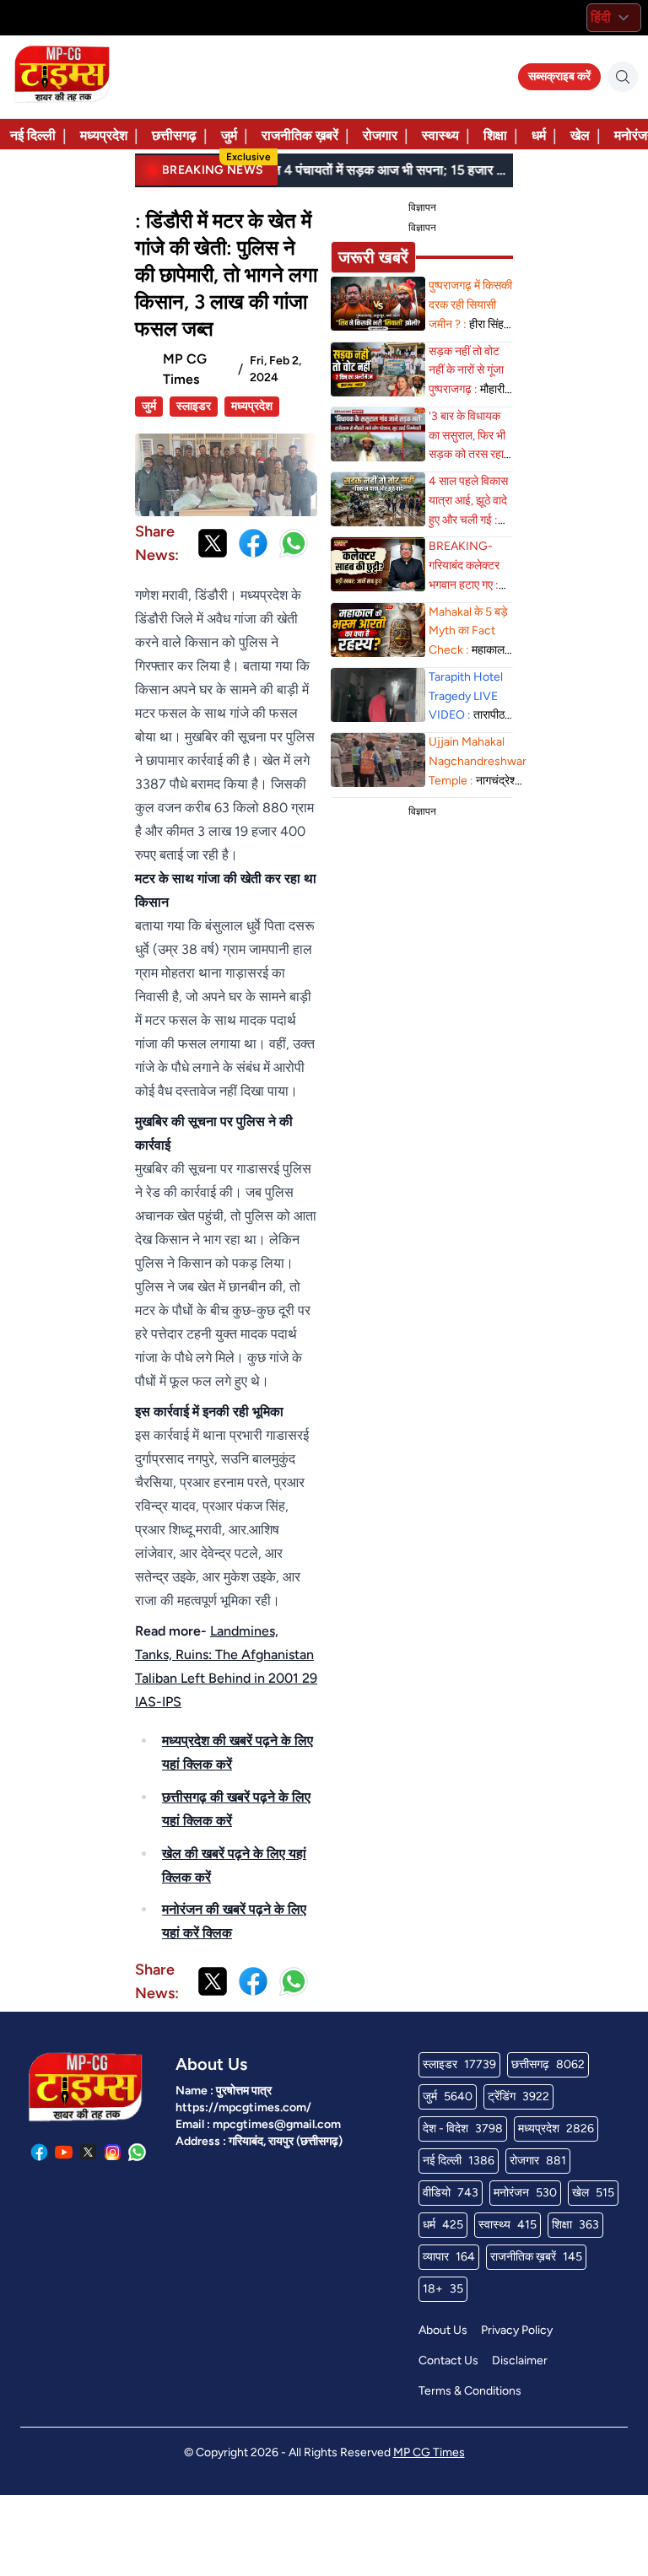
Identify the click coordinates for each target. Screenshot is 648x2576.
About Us (443, 2330)
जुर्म (229, 135)
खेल (580, 135)
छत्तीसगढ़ (174, 135)
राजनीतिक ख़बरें (300, 135)
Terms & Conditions (470, 2391)
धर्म (539, 135)
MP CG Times (429, 2452)
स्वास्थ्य (440, 135)
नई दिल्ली (33, 135)
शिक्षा (495, 135)
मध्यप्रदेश (104, 135)
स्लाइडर (194, 406)
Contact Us (448, 2360)
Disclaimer (520, 2360)
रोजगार (380, 135)
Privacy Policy (517, 2330)
